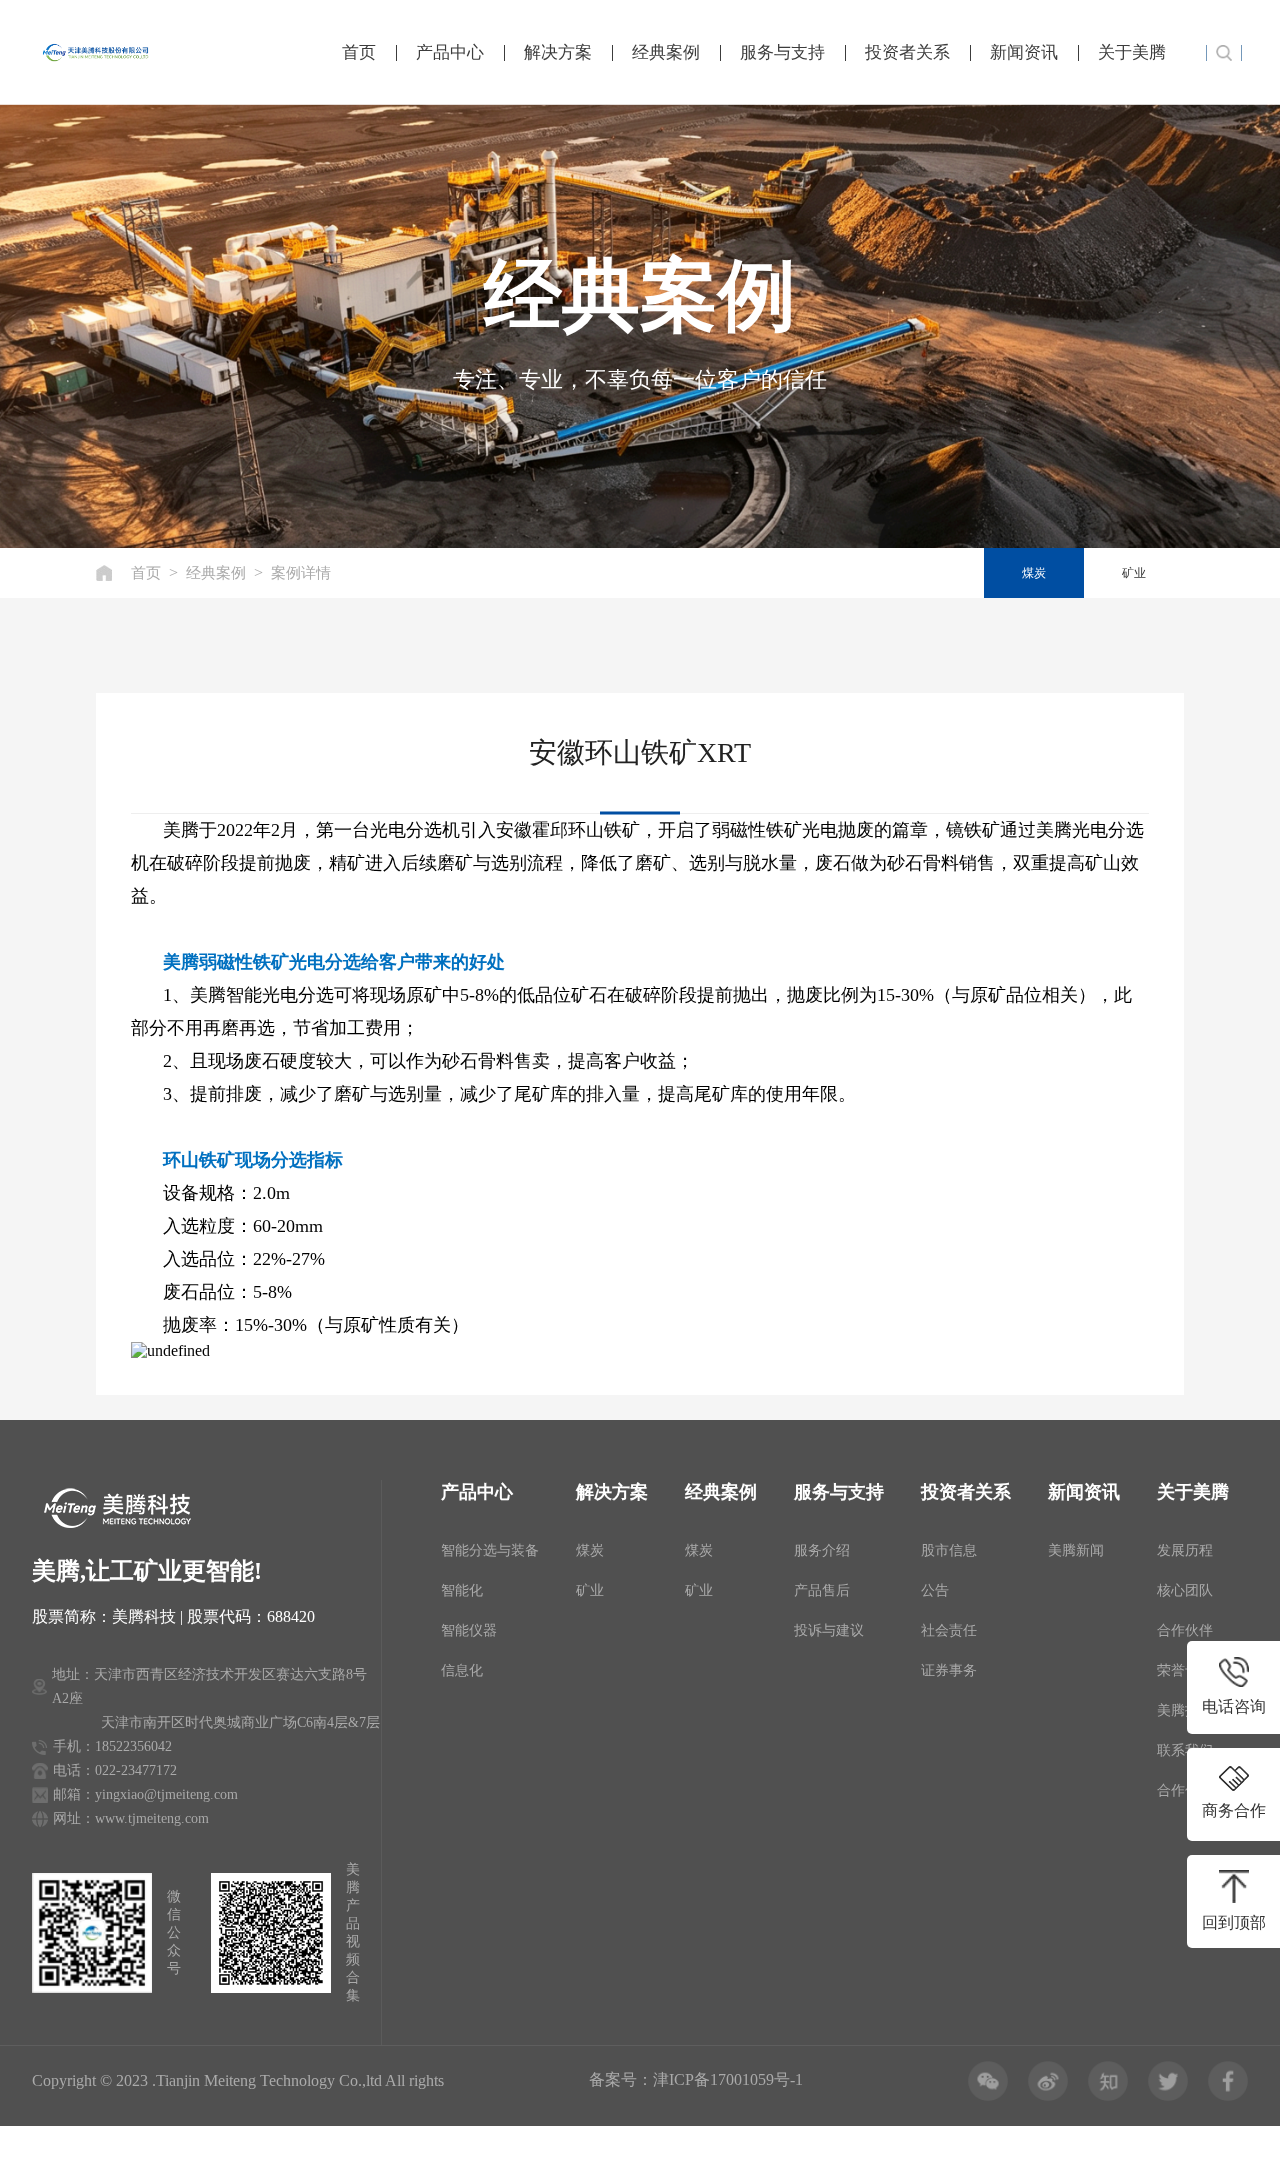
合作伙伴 (1185, 1630)
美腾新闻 (1076, 1550)
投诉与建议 (829, 1630)
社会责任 (949, 1630)
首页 (359, 52)
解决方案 (558, 52)
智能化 (462, 1590)
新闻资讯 (1024, 52)
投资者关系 (907, 52)
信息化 (462, 1670)
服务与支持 (782, 52)
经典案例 (666, 52)
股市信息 (949, 1550)
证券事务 (949, 1670)
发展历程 (1185, 1550)
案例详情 (301, 573)
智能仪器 (469, 1630)
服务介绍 (822, 1550)
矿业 (1134, 573)
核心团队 (1185, 1590)
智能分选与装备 (490, 1550)
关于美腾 (1132, 52)
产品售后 (822, 1590)
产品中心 (450, 52)
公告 (935, 1590)
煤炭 (1034, 573)
